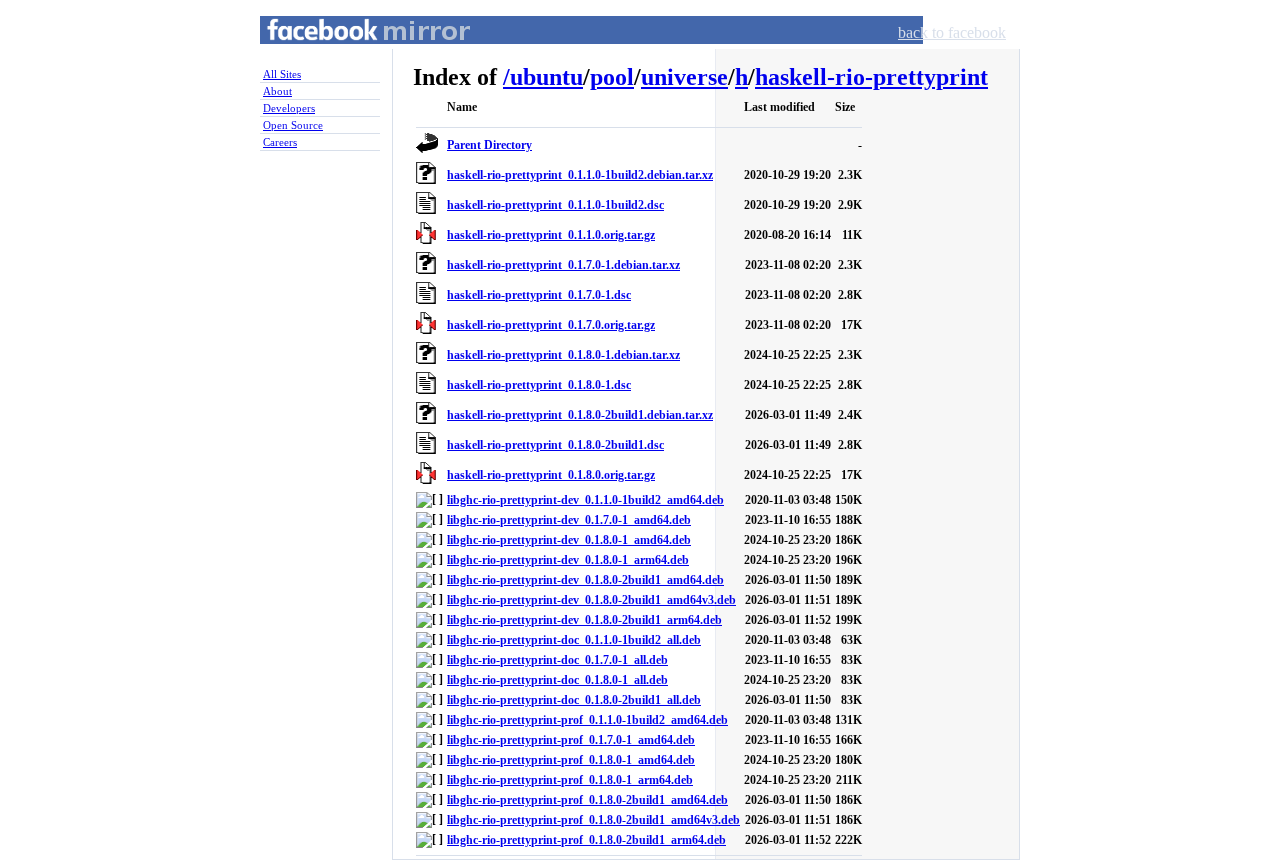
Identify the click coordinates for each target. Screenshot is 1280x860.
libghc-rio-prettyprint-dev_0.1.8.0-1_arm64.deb (568, 560)
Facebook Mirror (350, 53)
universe (684, 77)
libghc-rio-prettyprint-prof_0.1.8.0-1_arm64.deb (570, 780)
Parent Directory (489, 145)
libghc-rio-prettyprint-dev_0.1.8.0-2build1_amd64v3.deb (591, 600)
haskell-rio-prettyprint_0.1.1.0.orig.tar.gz (551, 235)
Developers (289, 108)
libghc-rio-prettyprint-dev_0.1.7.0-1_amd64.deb (569, 520)
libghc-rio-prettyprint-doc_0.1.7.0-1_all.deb (557, 660)
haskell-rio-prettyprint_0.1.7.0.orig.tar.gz (551, 325)
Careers (280, 142)
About (277, 91)
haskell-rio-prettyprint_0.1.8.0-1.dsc (539, 385)
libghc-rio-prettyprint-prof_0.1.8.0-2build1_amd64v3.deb (593, 820)
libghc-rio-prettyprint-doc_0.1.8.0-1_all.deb (557, 680)
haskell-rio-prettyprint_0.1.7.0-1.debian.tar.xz (563, 265)
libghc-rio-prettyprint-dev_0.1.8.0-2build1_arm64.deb (584, 620)
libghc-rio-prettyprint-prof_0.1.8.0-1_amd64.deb (571, 760)
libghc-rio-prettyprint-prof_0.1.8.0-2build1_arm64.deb (586, 840)
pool (612, 77)
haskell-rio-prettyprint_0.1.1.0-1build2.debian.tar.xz (580, 175)
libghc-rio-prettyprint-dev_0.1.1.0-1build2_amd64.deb (585, 500)
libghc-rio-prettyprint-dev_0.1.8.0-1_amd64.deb (569, 540)
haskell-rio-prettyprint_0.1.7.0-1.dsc (539, 295)
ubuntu (546, 77)
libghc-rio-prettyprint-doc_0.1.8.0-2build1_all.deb (574, 700)
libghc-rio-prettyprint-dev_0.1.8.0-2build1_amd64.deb (585, 580)
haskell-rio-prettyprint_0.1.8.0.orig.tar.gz (551, 475)
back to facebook (952, 32)
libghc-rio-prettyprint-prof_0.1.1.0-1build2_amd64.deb (587, 720)
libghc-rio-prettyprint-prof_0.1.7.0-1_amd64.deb (571, 740)
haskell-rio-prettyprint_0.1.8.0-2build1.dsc (555, 445)
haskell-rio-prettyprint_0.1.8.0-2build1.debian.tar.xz (580, 415)
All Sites (282, 74)
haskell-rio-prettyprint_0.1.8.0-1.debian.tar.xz (563, 355)
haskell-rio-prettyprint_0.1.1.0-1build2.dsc (555, 205)
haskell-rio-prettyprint (871, 77)
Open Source (293, 125)
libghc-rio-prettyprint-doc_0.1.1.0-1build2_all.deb (574, 640)
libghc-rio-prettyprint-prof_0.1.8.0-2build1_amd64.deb (587, 800)
